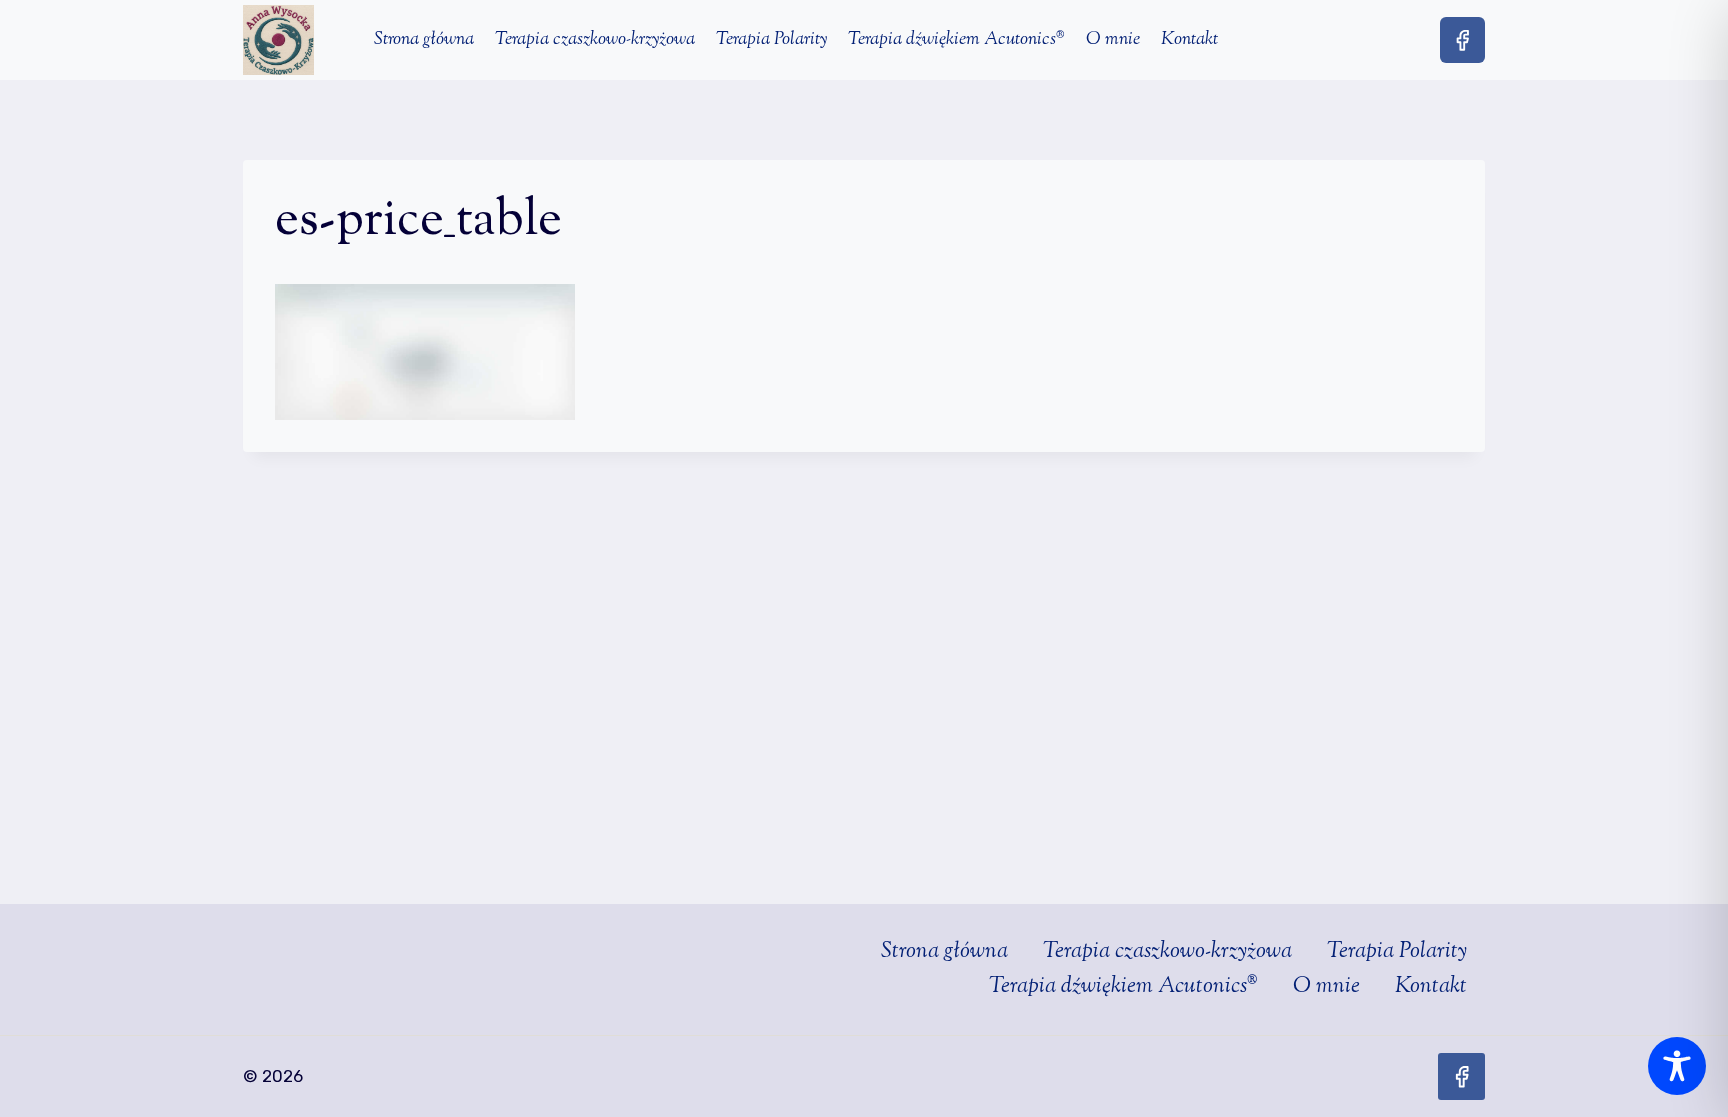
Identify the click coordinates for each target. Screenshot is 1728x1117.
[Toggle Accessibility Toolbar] (1677, 1066)
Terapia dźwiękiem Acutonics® (956, 40)
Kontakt (1189, 40)
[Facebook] (1462, 39)
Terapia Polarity (771, 40)
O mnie (1113, 40)
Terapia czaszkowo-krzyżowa (595, 40)
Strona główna (424, 40)
